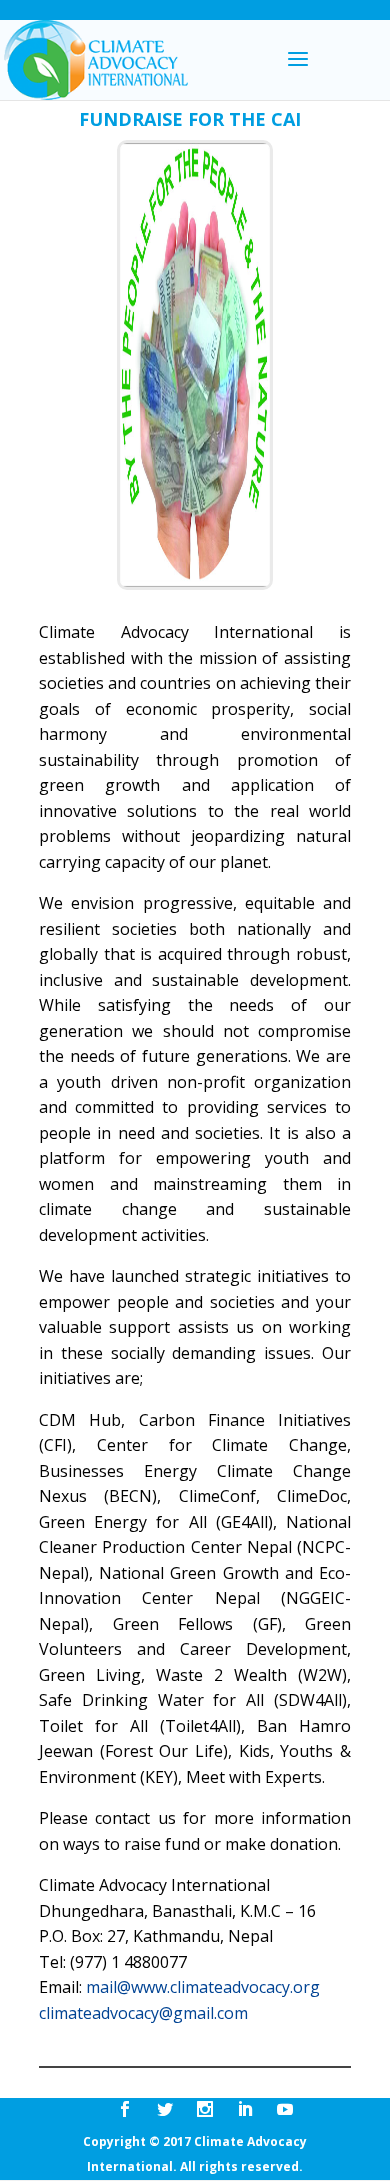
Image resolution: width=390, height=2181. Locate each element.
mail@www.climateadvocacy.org (203, 1987)
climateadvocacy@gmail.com (143, 2013)
